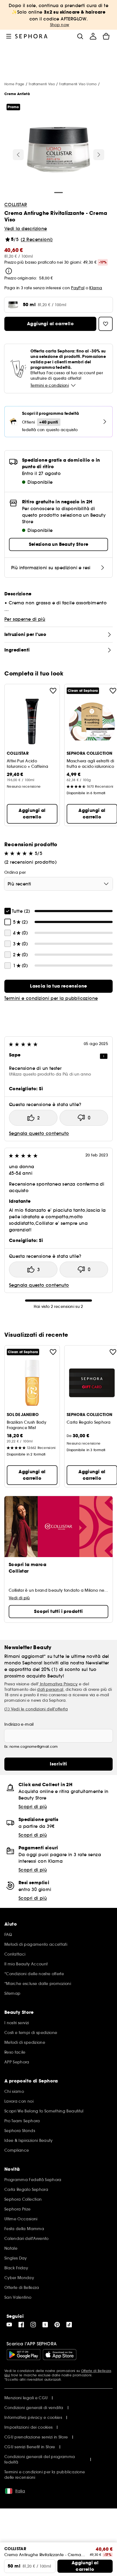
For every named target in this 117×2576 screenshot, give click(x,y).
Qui (7, 2375)
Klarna (96, 288)
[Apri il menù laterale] (9, 36)
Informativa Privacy (58, 1684)
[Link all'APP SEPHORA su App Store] (60, 2355)
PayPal (78, 288)
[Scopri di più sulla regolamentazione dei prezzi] (9, 271)
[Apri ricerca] (80, 36)
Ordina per (15, 872)
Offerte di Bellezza (96, 2371)
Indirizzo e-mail (19, 1724)
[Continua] (99, 155)
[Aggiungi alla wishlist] (53, 691)
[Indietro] (18, 155)
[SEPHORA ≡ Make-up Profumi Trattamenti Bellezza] (31, 36)
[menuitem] (93, 36)
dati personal (50, 1689)
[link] (59, 986)
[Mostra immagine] (59, 150)
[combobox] (59, 884)
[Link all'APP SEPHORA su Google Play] (24, 2355)
